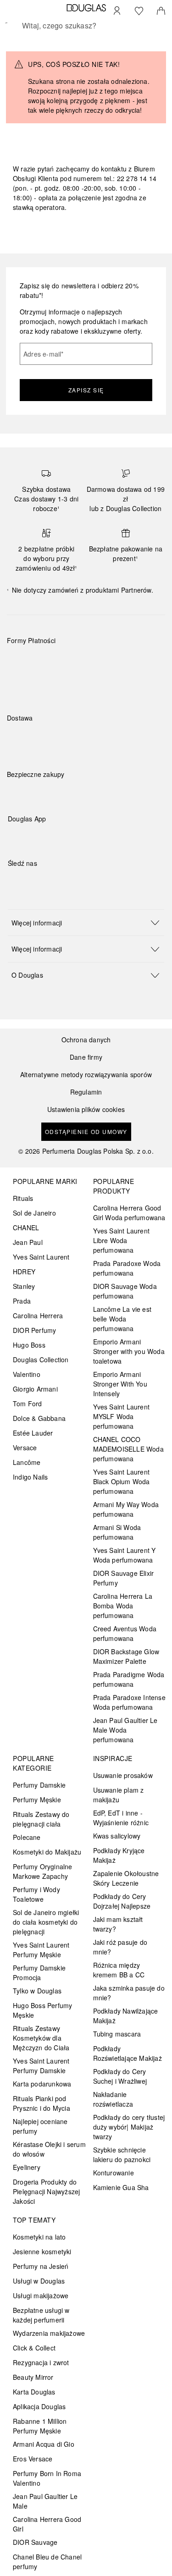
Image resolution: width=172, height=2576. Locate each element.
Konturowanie (114, 2173)
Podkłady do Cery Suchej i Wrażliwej (120, 2076)
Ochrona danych (86, 1040)
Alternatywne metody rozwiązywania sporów (86, 1075)
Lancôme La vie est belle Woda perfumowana (122, 1319)
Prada (22, 1301)
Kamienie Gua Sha (121, 2187)
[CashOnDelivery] (22, 683)
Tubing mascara (117, 2034)
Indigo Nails (30, 1477)
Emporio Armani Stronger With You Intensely (120, 1384)
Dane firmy (86, 1057)
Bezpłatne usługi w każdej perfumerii (41, 2315)
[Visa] (87, 662)
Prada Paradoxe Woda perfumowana (127, 1268)
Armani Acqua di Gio (44, 2444)
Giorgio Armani (35, 1389)
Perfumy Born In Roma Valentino (47, 2478)
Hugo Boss (29, 1345)
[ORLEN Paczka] (87, 739)
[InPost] (55, 739)
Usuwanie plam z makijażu (119, 1795)
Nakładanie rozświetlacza (113, 2099)
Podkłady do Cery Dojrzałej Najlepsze (122, 1901)
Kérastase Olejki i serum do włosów (49, 2149)
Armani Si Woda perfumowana (117, 1532)
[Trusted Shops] (36, 784)
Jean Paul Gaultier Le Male (45, 2501)
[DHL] (22, 739)
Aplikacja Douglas (39, 2406)
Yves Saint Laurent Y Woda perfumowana (125, 1555)
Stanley (24, 1286)
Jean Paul (28, 1242)
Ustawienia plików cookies (86, 1109)
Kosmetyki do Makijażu (47, 1852)
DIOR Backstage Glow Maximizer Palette (126, 1656)
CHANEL (26, 1227)
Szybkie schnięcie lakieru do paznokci (122, 2155)
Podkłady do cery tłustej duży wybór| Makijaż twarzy (129, 2127)
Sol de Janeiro (34, 1213)
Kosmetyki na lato (39, 2237)
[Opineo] (112, 784)
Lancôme (27, 1462)
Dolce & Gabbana (39, 1418)
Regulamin (86, 1092)
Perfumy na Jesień (41, 2266)
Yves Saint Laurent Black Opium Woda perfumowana (122, 1481)
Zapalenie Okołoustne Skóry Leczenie (126, 1878)
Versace (25, 1448)
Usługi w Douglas (39, 2281)
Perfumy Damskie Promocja (39, 1973)
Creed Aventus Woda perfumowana (125, 1633)
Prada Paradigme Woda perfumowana (129, 1679)
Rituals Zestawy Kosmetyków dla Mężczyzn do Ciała (41, 2038)
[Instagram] (31, 882)
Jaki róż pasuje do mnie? (120, 1947)
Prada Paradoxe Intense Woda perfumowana (129, 1702)
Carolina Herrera (38, 1316)
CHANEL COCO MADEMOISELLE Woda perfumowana (128, 1449)
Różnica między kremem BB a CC (119, 1970)
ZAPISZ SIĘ (86, 390)
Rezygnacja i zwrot (41, 2362)
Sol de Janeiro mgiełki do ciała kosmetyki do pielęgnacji (46, 1922)
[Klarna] (22, 662)
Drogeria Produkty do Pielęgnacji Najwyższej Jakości (46, 2191)
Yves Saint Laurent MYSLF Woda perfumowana (122, 1416)
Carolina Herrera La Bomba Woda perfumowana (123, 1606)
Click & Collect (34, 2348)
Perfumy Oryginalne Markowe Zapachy (43, 1871)
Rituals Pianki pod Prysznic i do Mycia (42, 2103)
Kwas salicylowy (117, 1836)
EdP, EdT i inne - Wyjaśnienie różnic (121, 1818)
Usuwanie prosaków (123, 1775)
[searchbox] (86, 26)
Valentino (27, 1374)
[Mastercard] (55, 662)
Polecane (27, 1837)
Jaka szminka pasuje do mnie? (129, 1993)
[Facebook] (15, 882)
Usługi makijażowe (41, 2295)
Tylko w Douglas (37, 1991)
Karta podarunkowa (42, 2084)
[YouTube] (47, 882)
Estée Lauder (33, 1433)
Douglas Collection (41, 1360)
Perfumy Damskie (39, 1785)
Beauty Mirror (33, 2377)
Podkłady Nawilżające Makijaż (126, 2016)
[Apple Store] (79, 838)
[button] (86, 922)
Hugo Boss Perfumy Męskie (42, 2010)
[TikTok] (63, 882)
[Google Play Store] (31, 838)
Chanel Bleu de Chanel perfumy (47, 2562)
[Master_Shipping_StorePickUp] (120, 739)
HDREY (24, 1271)
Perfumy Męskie (37, 1800)
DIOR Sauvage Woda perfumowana (125, 1291)
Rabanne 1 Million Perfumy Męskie (40, 2426)
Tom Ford (28, 1404)
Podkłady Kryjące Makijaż (119, 1855)
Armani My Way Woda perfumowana (126, 1509)
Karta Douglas (34, 2392)
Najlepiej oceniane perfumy (40, 2126)
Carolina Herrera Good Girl (47, 2524)
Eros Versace (33, 2459)
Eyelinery (27, 2167)
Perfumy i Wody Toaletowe (36, 1894)
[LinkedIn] (79, 882)
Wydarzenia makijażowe (49, 2333)
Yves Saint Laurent (41, 1257)
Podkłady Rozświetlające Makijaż (128, 2053)
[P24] (120, 662)
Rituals (23, 1198)
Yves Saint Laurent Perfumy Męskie (41, 1950)
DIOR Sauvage (35, 2542)
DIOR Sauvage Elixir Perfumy (124, 1578)
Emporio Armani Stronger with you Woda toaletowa (129, 1351)
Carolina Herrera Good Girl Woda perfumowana (129, 1213)
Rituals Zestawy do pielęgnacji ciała (41, 1819)
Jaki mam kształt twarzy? (118, 1924)
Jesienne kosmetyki (42, 2251)
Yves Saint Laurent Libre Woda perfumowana (122, 1240)
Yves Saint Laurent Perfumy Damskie (41, 2066)
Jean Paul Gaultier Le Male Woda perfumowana (125, 1730)
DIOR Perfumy (34, 1330)
